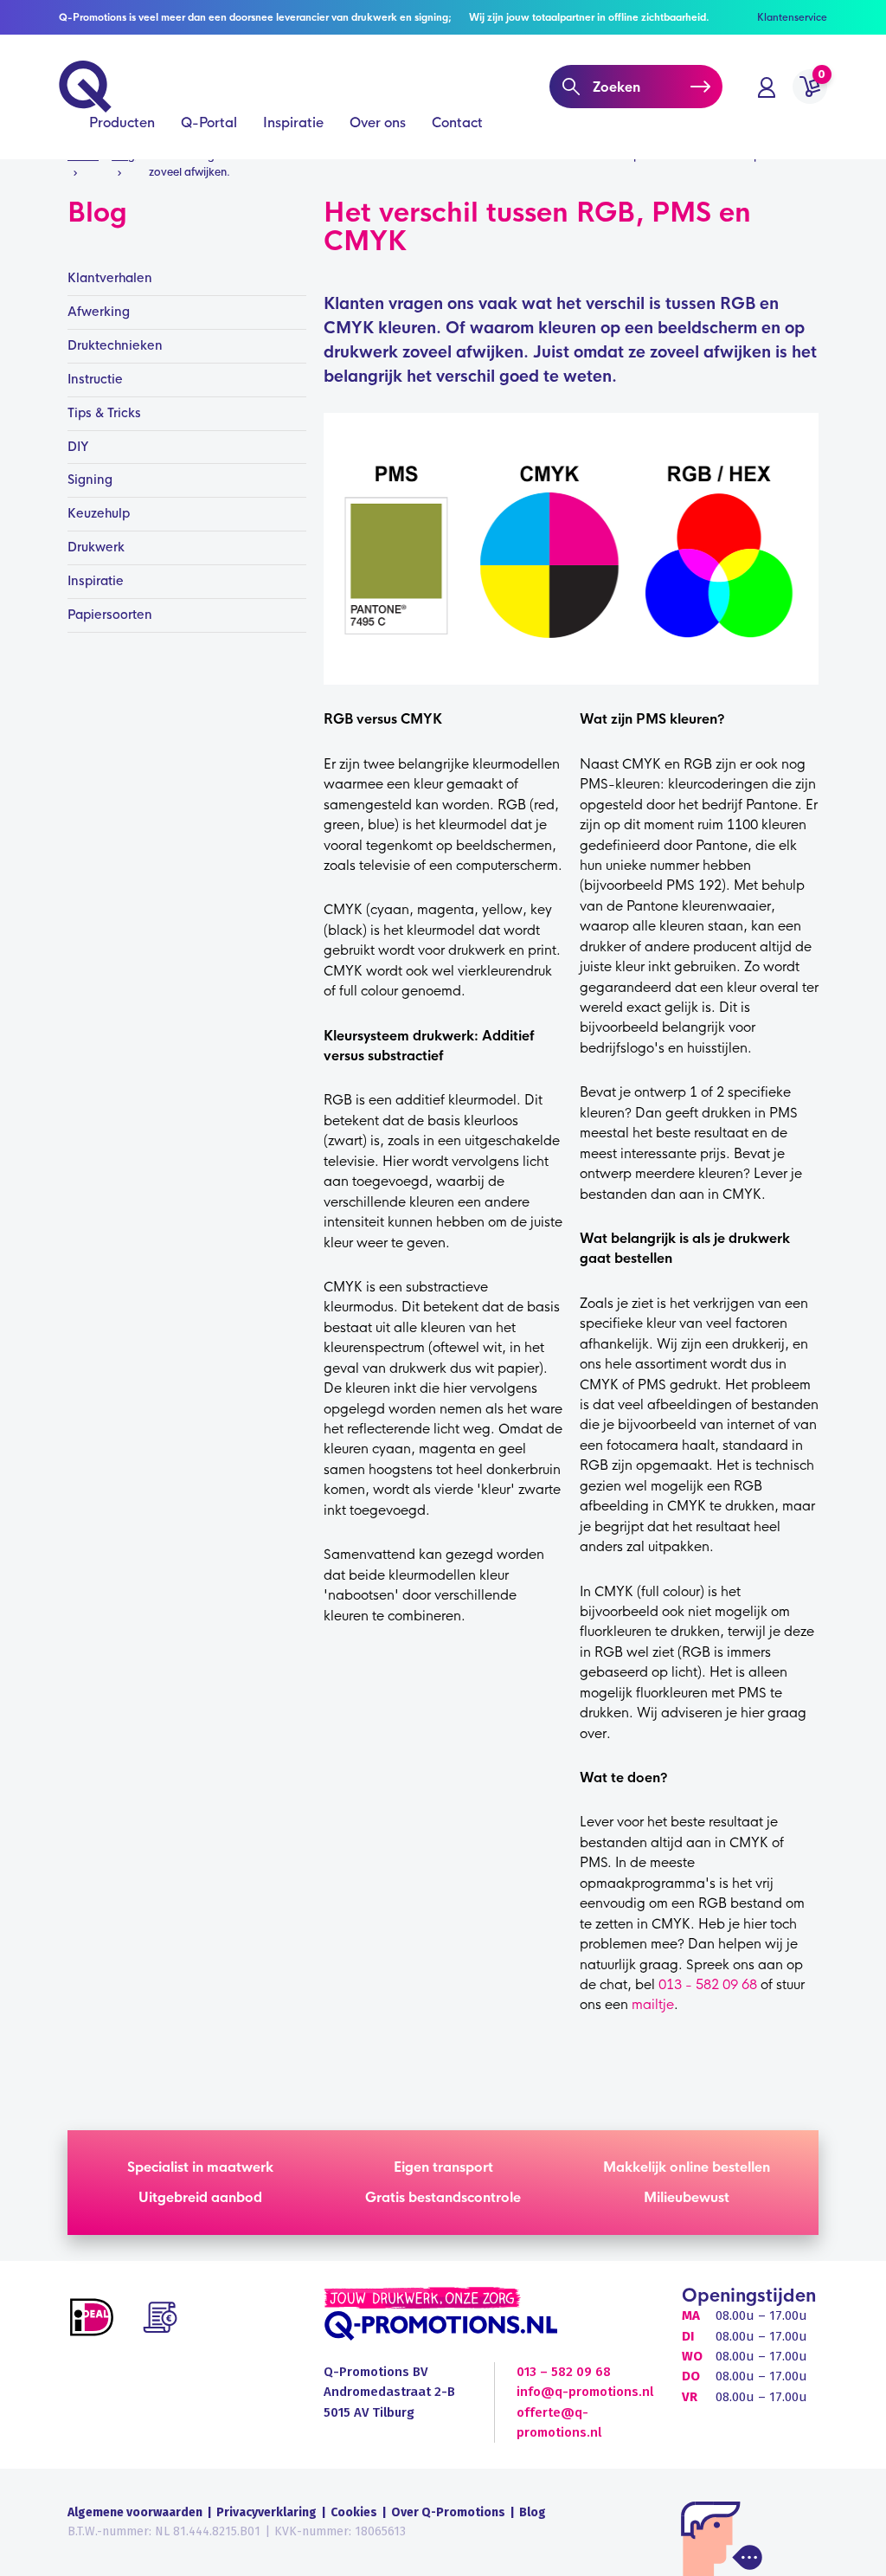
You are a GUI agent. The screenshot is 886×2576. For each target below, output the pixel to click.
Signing (90, 480)
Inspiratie (293, 122)
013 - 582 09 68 (708, 1984)
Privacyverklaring (266, 2512)
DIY (78, 447)
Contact (457, 122)
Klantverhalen (110, 278)
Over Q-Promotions (448, 2512)
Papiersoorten (110, 615)
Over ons (378, 122)
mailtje (653, 2004)
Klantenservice (792, 17)
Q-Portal (209, 122)
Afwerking (99, 312)
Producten (122, 122)
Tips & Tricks (104, 413)
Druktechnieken (115, 345)
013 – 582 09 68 (564, 2372)
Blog (533, 2512)
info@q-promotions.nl (585, 2392)
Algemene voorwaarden (135, 2512)
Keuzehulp (99, 513)
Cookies (354, 2512)
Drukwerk (96, 547)
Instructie (95, 379)
